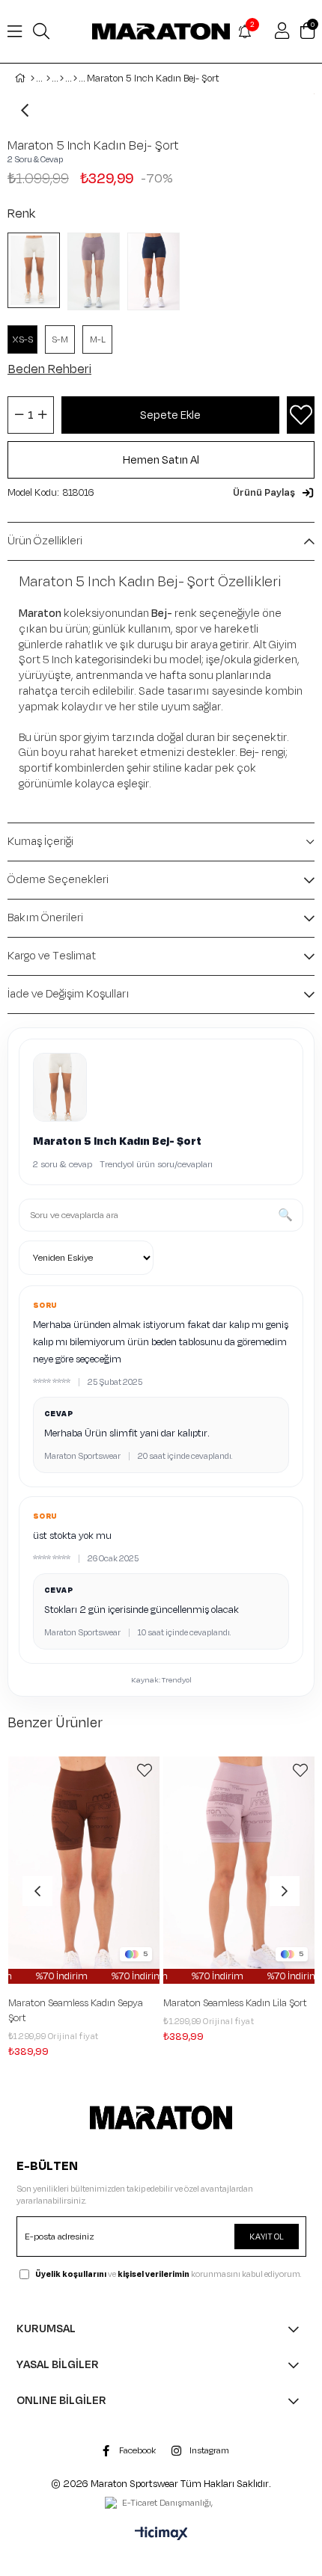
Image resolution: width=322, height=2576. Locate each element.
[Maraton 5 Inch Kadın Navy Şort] (157, 271)
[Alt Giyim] (62, 79)
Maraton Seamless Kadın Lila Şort (91, 2003)
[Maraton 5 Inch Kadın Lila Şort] (97, 271)
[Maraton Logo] (161, 2118)
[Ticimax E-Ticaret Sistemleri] (161, 2535)
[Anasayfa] (33, 79)
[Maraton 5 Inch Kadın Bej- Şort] (37, 270)
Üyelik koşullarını (71, 2274)
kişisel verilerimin (154, 2274)
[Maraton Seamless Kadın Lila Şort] (95, 1870)
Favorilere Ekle (156, 1771)
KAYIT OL (267, 2237)
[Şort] (75, 79)
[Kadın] (48, 79)
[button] (274, 493)
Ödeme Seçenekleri (58, 880)
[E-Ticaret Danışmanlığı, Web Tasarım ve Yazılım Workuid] (161, 2504)
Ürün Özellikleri (45, 541)
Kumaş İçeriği (40, 842)
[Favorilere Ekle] (301, 415)
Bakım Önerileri (45, 918)
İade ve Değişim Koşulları (69, 994)
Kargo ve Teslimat (52, 956)
